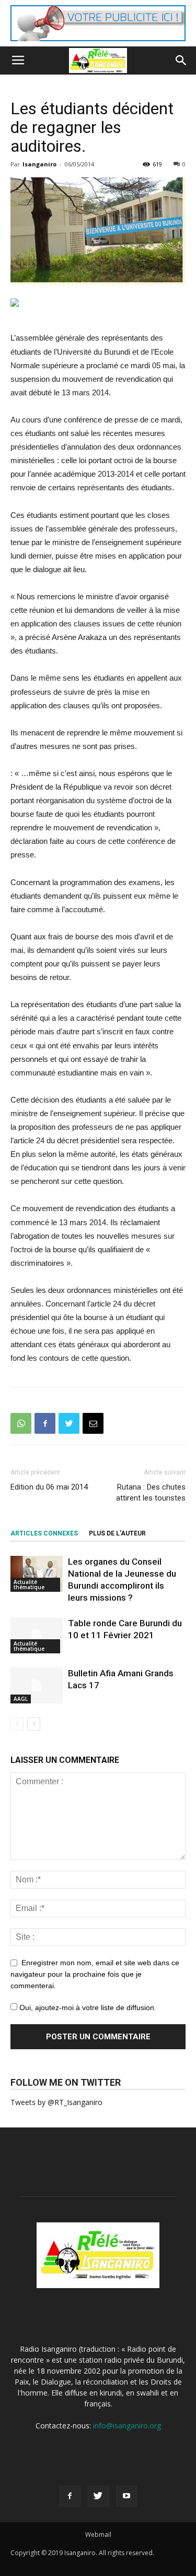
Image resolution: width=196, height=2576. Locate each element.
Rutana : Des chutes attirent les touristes (151, 1492)
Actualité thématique (29, 1585)
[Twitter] (98, 2496)
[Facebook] (70, 2496)
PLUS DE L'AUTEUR (117, 1533)
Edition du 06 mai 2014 (49, 1487)
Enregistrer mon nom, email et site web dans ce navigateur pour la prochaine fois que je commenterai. (95, 1974)
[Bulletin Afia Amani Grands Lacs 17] (37, 1685)
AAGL (21, 1699)
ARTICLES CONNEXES (44, 1533)
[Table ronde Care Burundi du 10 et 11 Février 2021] (37, 1635)
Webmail (98, 2535)
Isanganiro (39, 164)
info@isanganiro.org (127, 2426)
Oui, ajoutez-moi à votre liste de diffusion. (87, 2007)
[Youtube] (126, 2496)
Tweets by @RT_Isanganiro (56, 2102)
